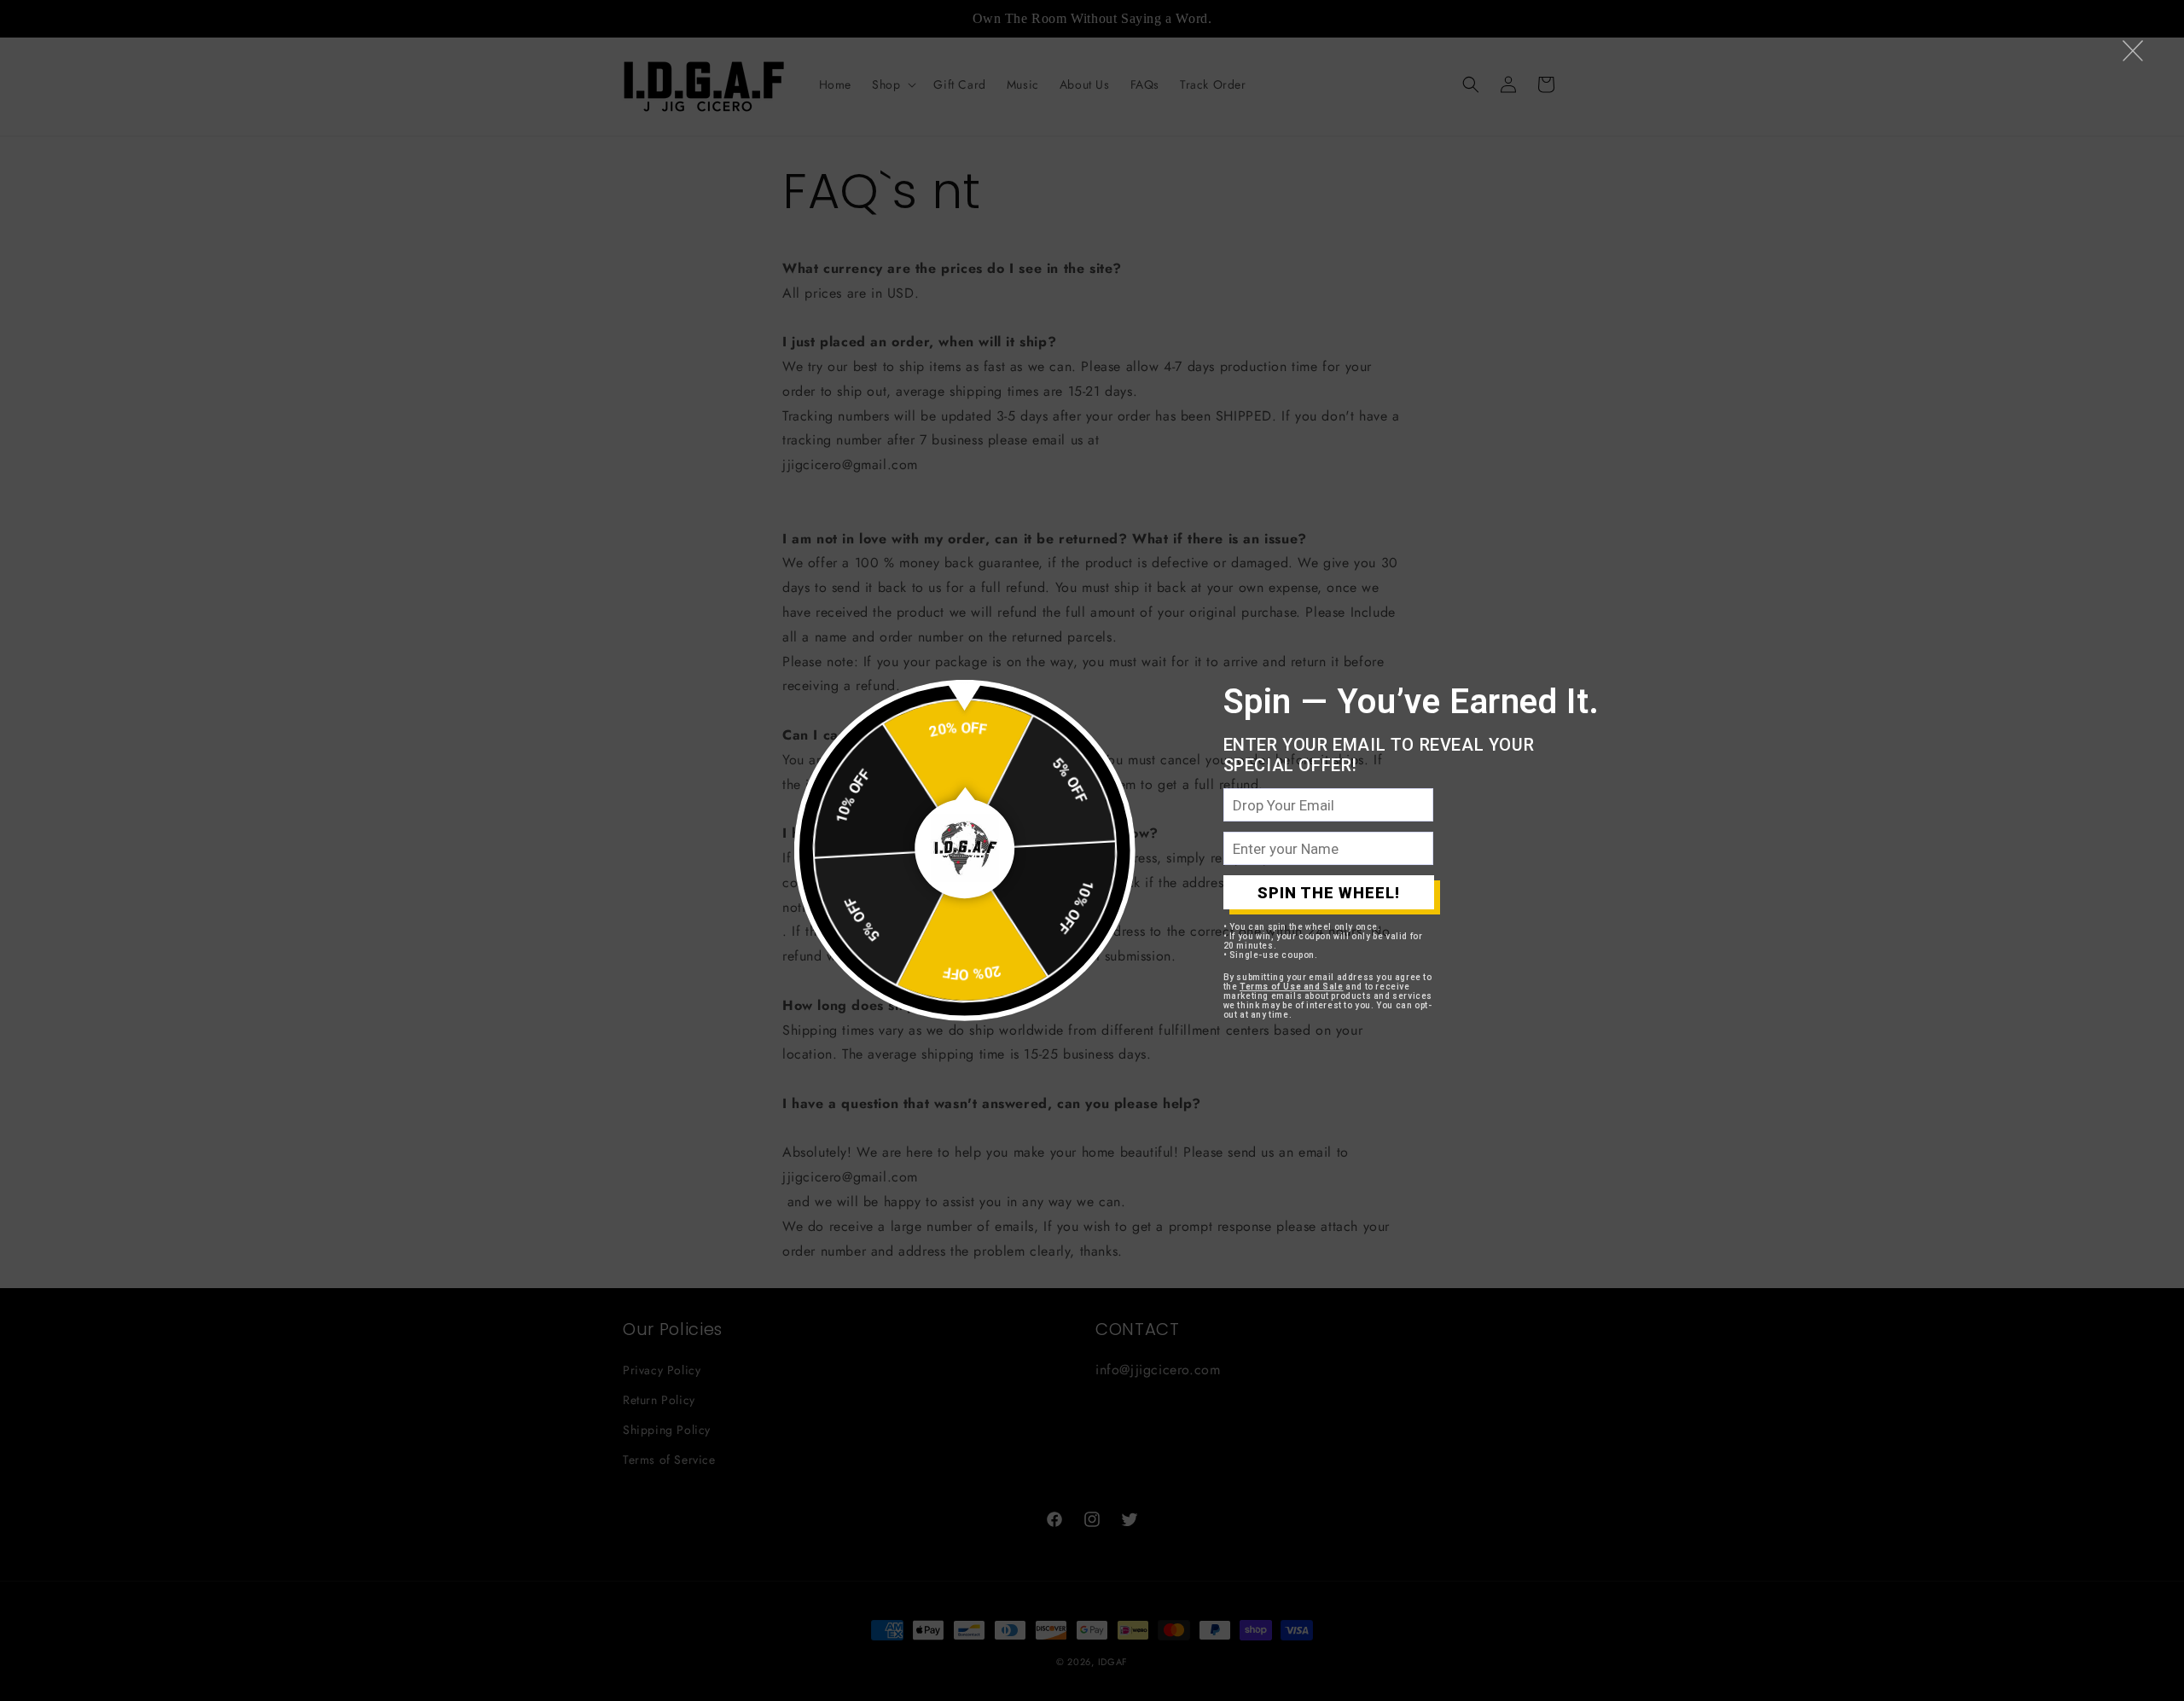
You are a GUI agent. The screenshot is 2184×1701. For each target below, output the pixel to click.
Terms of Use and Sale (1292, 987)
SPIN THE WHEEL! (1329, 893)
